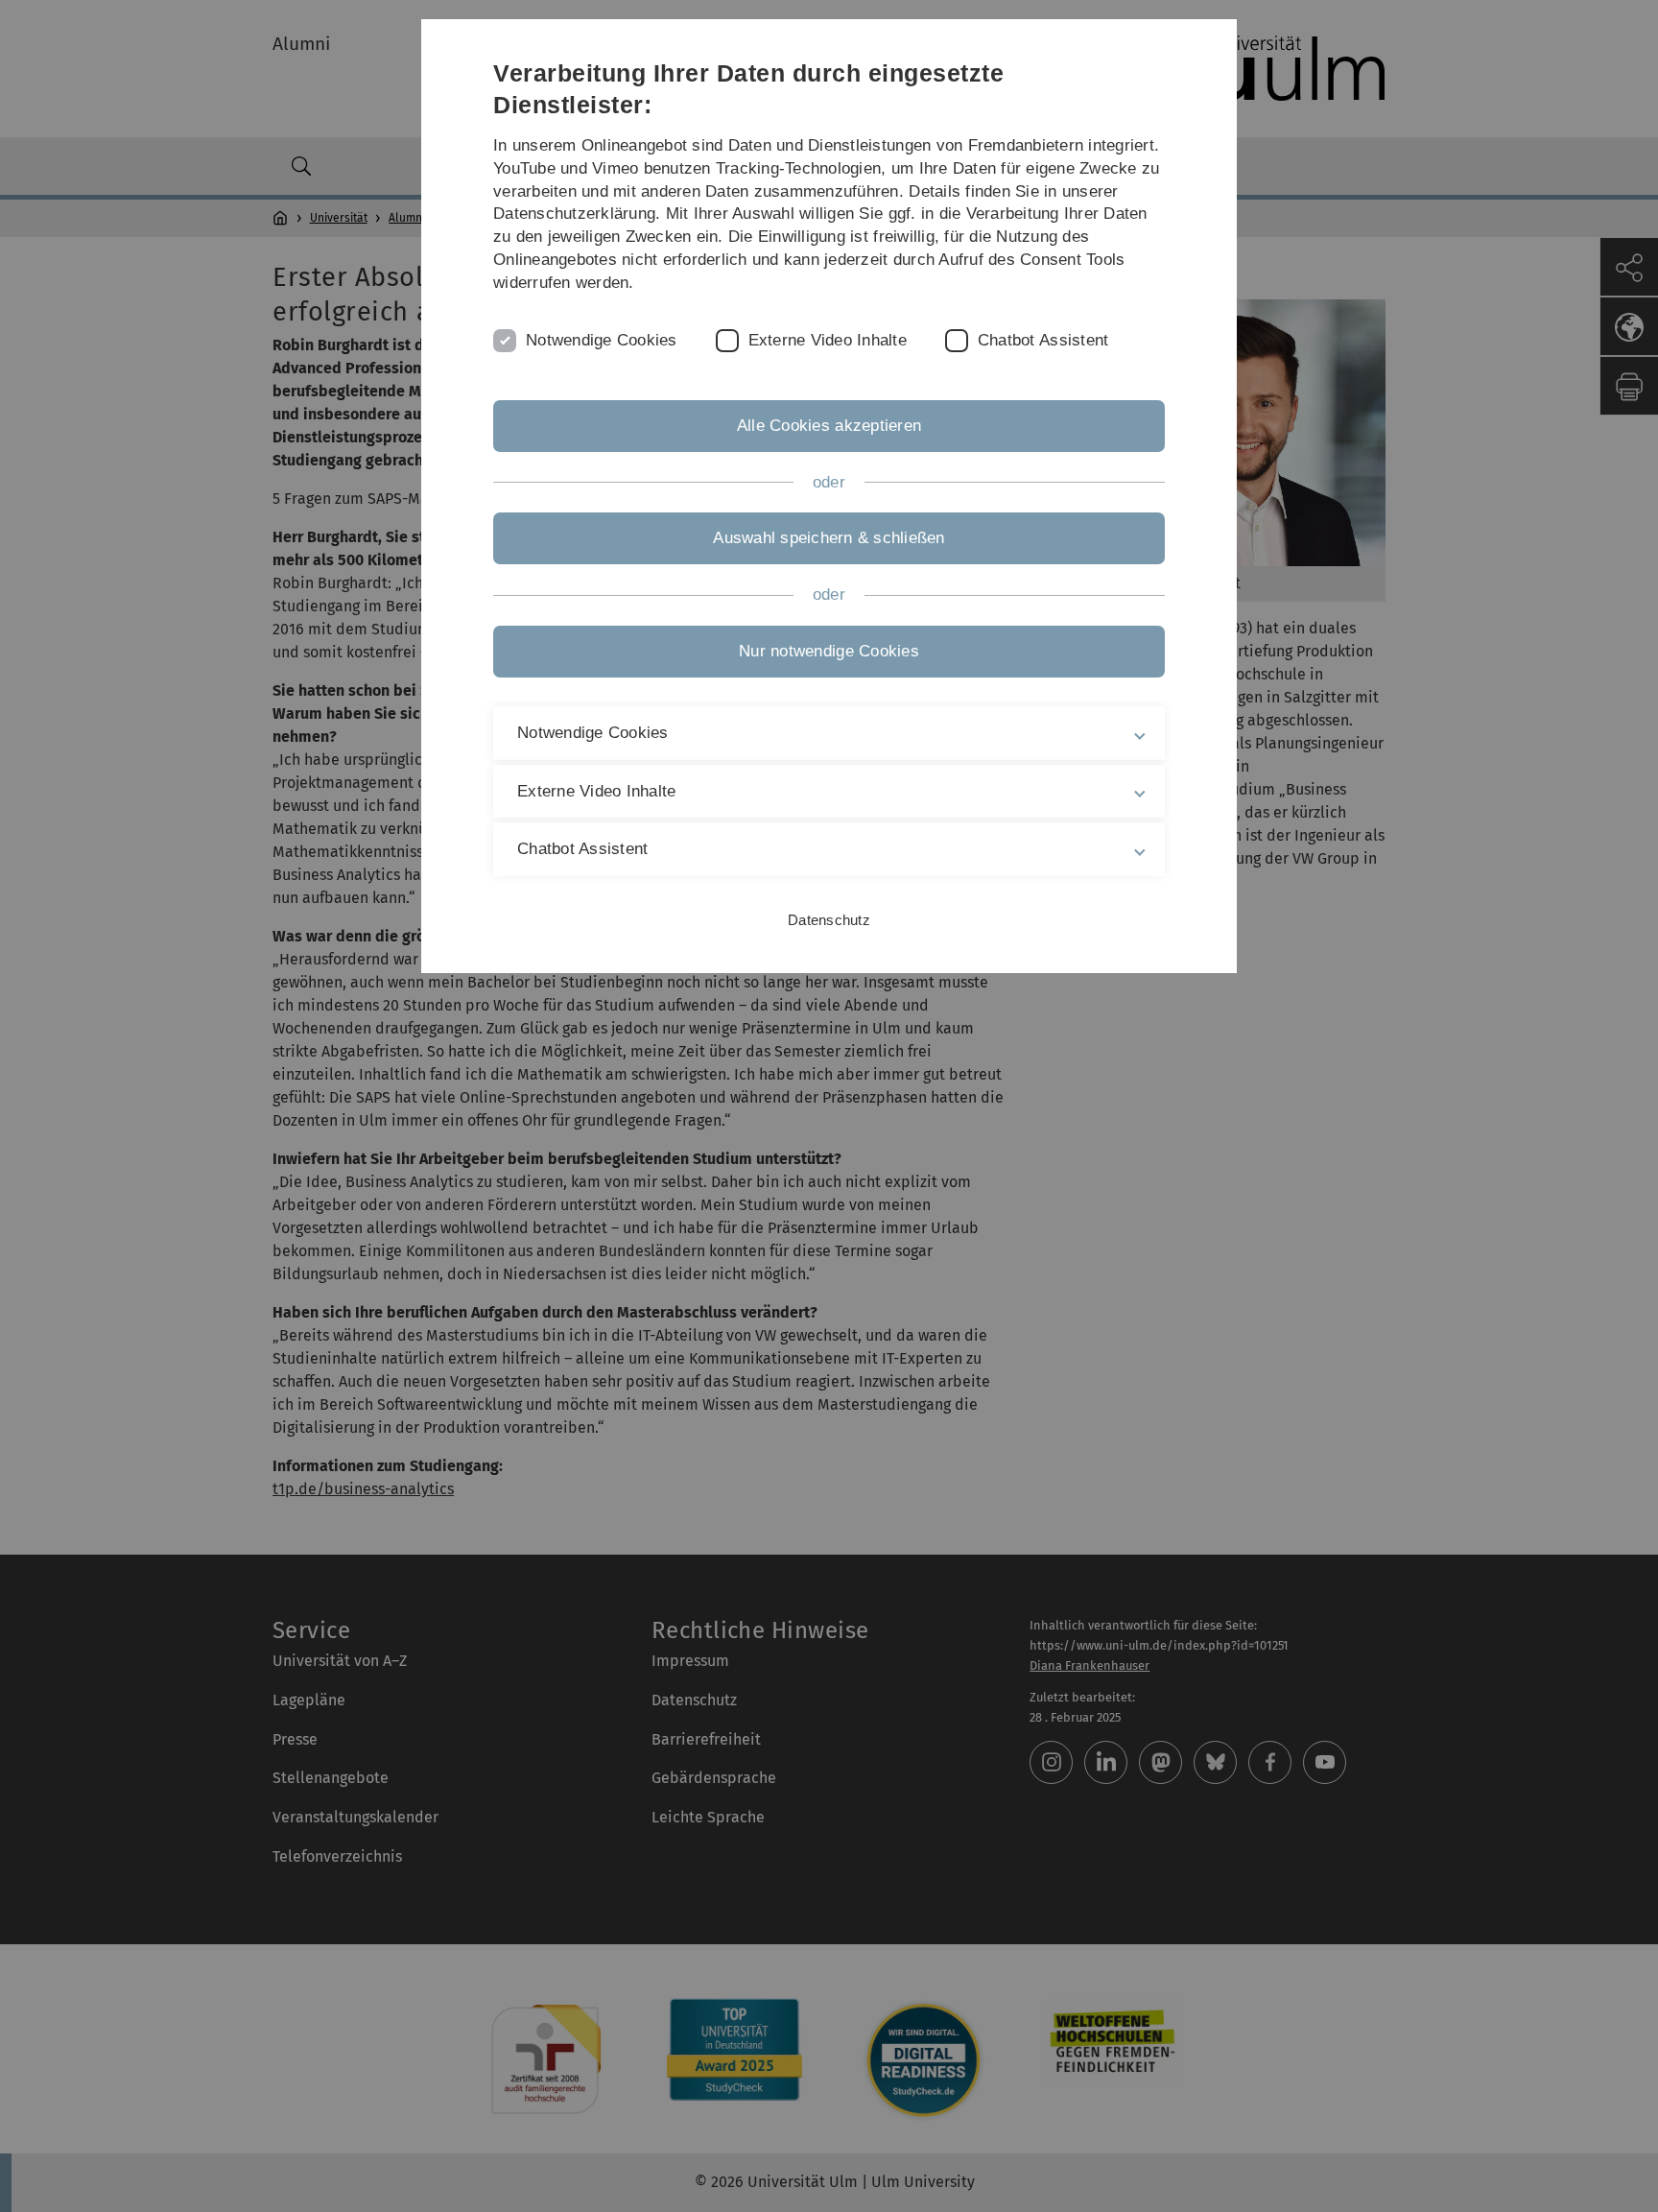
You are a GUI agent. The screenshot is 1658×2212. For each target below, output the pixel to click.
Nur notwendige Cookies (829, 651)
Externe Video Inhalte (828, 340)
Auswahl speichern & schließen (829, 538)
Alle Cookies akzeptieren (829, 426)
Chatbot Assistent (1043, 340)
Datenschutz (829, 920)
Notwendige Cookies (602, 340)
